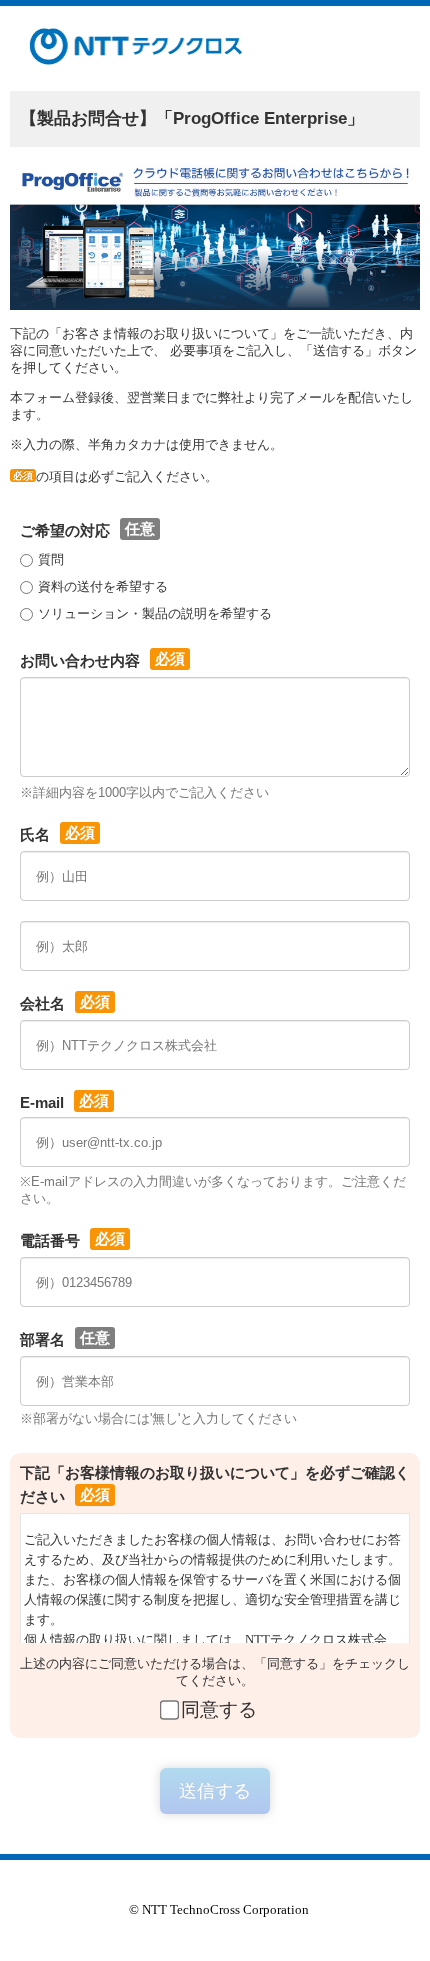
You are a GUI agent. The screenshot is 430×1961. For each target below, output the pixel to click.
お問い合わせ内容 (80, 660)
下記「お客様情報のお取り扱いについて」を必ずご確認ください (215, 1484)
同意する (219, 1709)
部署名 (42, 1339)
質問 (51, 559)
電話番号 (50, 1240)
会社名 (42, 1003)
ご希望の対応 (65, 530)
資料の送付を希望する (103, 586)
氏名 (35, 834)
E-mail (42, 1102)
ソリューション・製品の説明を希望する (155, 613)
